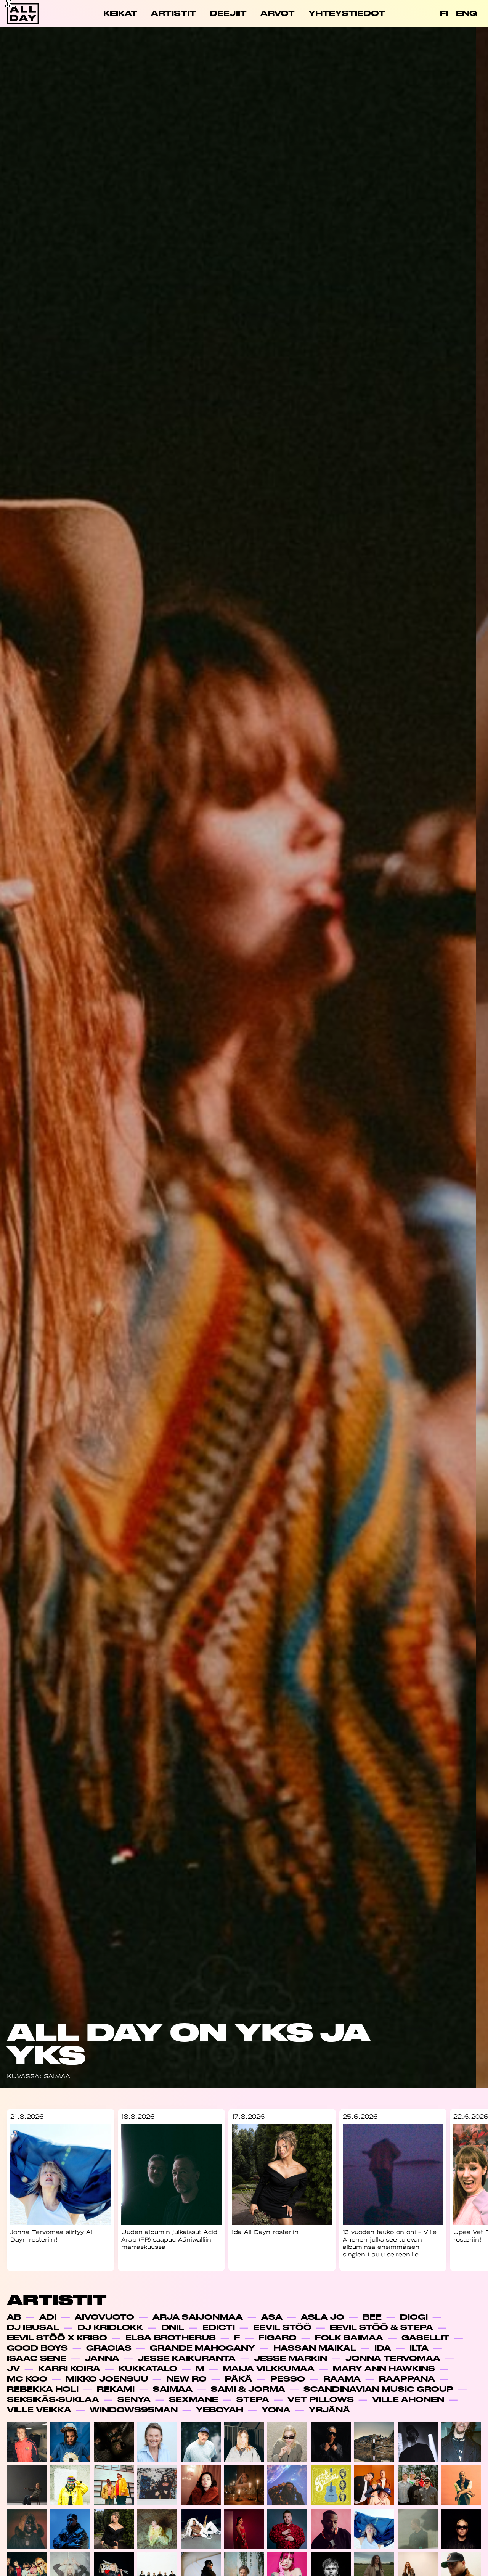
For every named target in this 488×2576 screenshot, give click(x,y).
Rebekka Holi (43, 2389)
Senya (134, 2400)
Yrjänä (329, 2410)
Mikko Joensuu (107, 2379)
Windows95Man (134, 2410)
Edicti (219, 2328)
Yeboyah (220, 2410)
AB (14, 2317)
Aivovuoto (104, 2317)
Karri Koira (69, 2369)
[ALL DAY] (30, 14)
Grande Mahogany (202, 2348)
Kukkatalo (148, 2369)
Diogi (414, 2317)
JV (13, 2369)
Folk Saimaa (349, 2338)
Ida (383, 2348)
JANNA (102, 2358)
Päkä (238, 2379)
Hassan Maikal (315, 2348)
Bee (372, 2317)
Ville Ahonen (408, 2400)
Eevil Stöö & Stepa (381, 2328)
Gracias (109, 2348)
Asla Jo (323, 2317)
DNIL (173, 2328)
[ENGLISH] (466, 14)
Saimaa (173, 2389)
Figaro (278, 2338)
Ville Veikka (39, 2410)
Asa (272, 2317)
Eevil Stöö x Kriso (57, 2338)
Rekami (116, 2389)
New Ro (186, 2379)
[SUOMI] (444, 14)
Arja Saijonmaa (198, 2317)
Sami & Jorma (248, 2389)
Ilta (419, 2348)
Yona (276, 2410)
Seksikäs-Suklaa (53, 2400)
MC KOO (27, 2379)
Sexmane (193, 2400)
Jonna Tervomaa (393, 2358)
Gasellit (425, 2338)
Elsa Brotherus (171, 2338)
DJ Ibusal (33, 2328)
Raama (342, 2379)
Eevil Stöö (282, 2328)
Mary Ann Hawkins (384, 2369)
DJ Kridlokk (110, 2328)
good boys (37, 2348)
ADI (48, 2317)
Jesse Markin (291, 2358)
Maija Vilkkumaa (269, 2369)
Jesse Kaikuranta (187, 2358)
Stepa (253, 2400)
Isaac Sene (37, 2358)
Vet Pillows (321, 2400)
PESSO (288, 2379)
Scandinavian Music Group (378, 2389)
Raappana (407, 2379)
